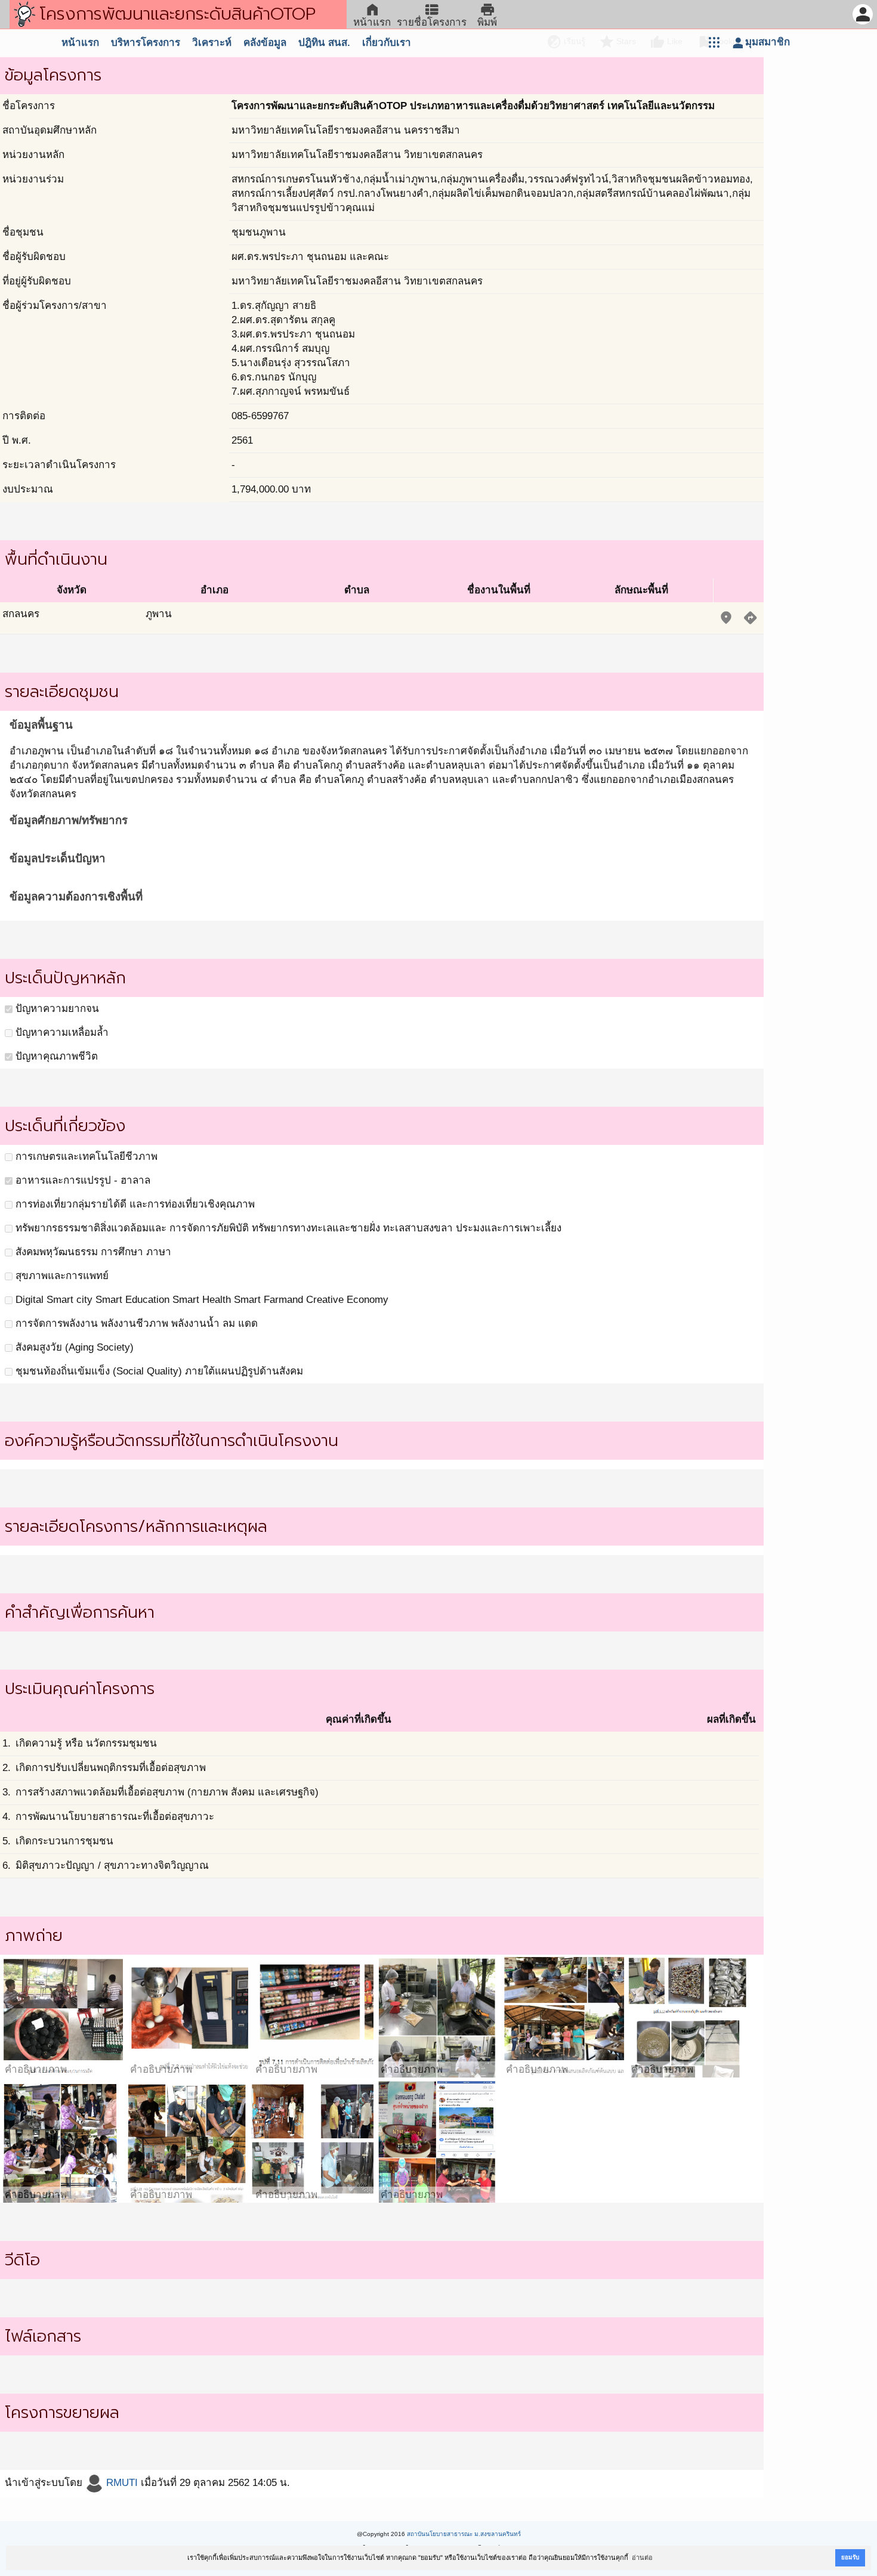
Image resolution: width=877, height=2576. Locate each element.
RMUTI (121, 2483)
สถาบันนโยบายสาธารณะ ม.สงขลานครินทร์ (464, 2534)
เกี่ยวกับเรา (387, 43)
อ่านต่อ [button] (642, 2558)
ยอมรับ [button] (850, 2557)
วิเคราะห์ (212, 43)
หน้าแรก (80, 43)
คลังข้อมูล (265, 43)
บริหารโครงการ (146, 43)
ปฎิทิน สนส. (324, 43)
